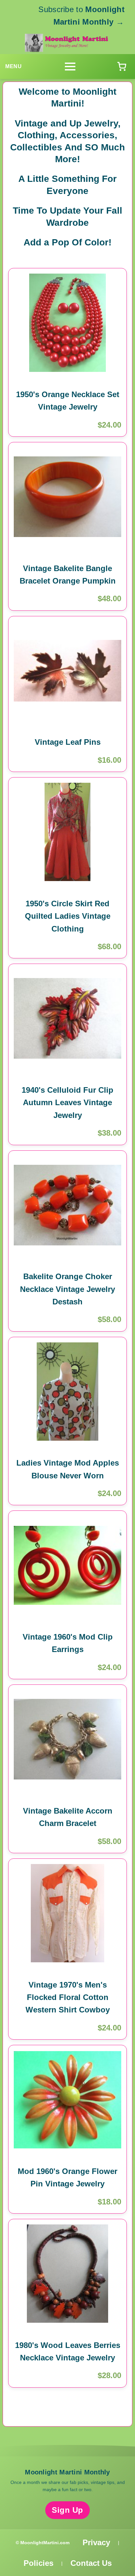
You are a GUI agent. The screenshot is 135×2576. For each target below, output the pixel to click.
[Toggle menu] (70, 67)
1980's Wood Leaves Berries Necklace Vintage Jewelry (68, 2351)
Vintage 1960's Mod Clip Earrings (68, 1643)
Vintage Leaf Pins (68, 742)
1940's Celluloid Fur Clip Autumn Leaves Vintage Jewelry (67, 1103)
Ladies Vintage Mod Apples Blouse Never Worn (68, 1469)
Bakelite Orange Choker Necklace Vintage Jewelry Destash (67, 1289)
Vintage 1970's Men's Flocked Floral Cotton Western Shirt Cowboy (68, 1997)
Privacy (96, 2542)
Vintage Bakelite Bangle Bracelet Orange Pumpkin (68, 575)
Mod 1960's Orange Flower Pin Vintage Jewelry (67, 2177)
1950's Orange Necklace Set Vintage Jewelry (68, 401)
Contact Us (91, 2563)
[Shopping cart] (122, 67)
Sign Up (67, 2510)
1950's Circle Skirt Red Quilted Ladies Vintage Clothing (68, 916)
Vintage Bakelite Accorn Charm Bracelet (68, 1817)
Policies (39, 2563)
